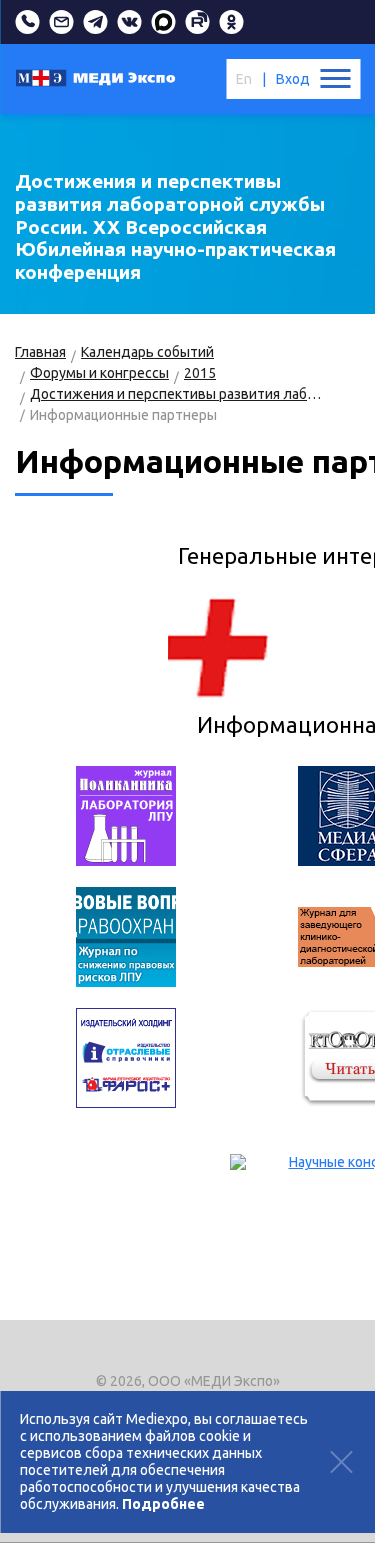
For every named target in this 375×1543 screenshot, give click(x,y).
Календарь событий (147, 352)
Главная (40, 352)
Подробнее (163, 1504)
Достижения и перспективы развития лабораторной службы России (177, 394)
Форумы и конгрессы (99, 373)
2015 (200, 373)
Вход (293, 79)
